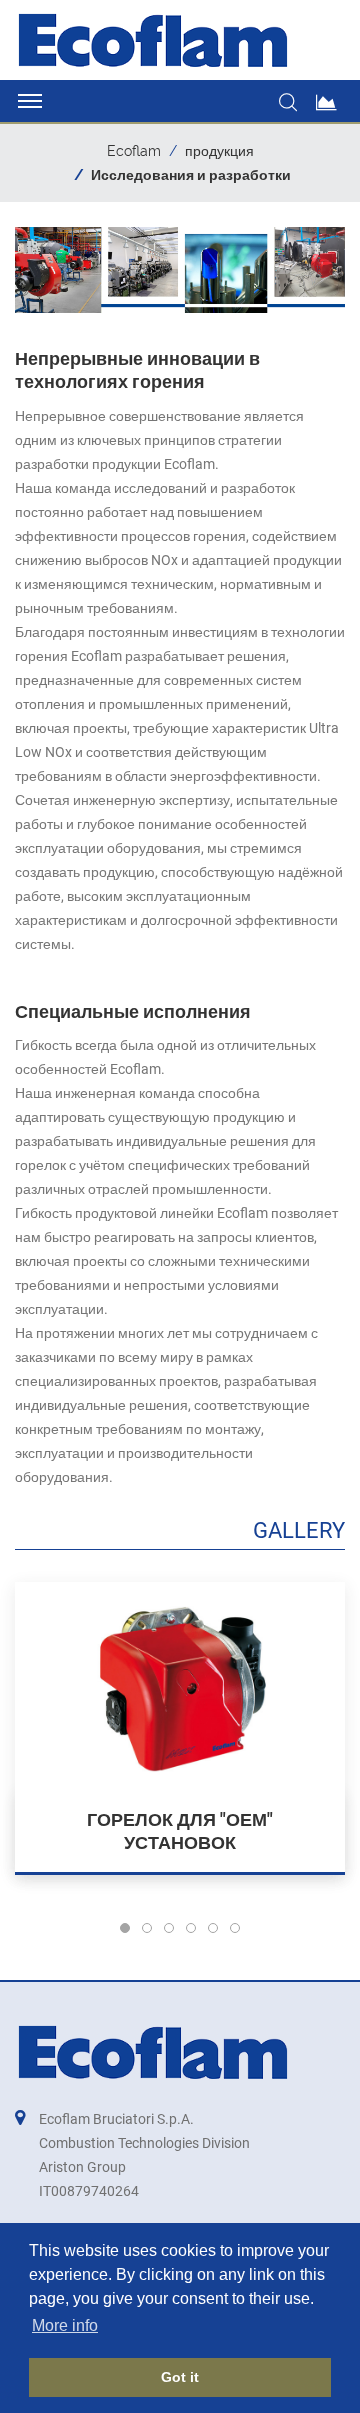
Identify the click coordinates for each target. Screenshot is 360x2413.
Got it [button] (180, 2377)
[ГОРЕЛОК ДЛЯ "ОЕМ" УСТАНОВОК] (180, 1686)
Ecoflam (134, 151)
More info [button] (65, 2325)
